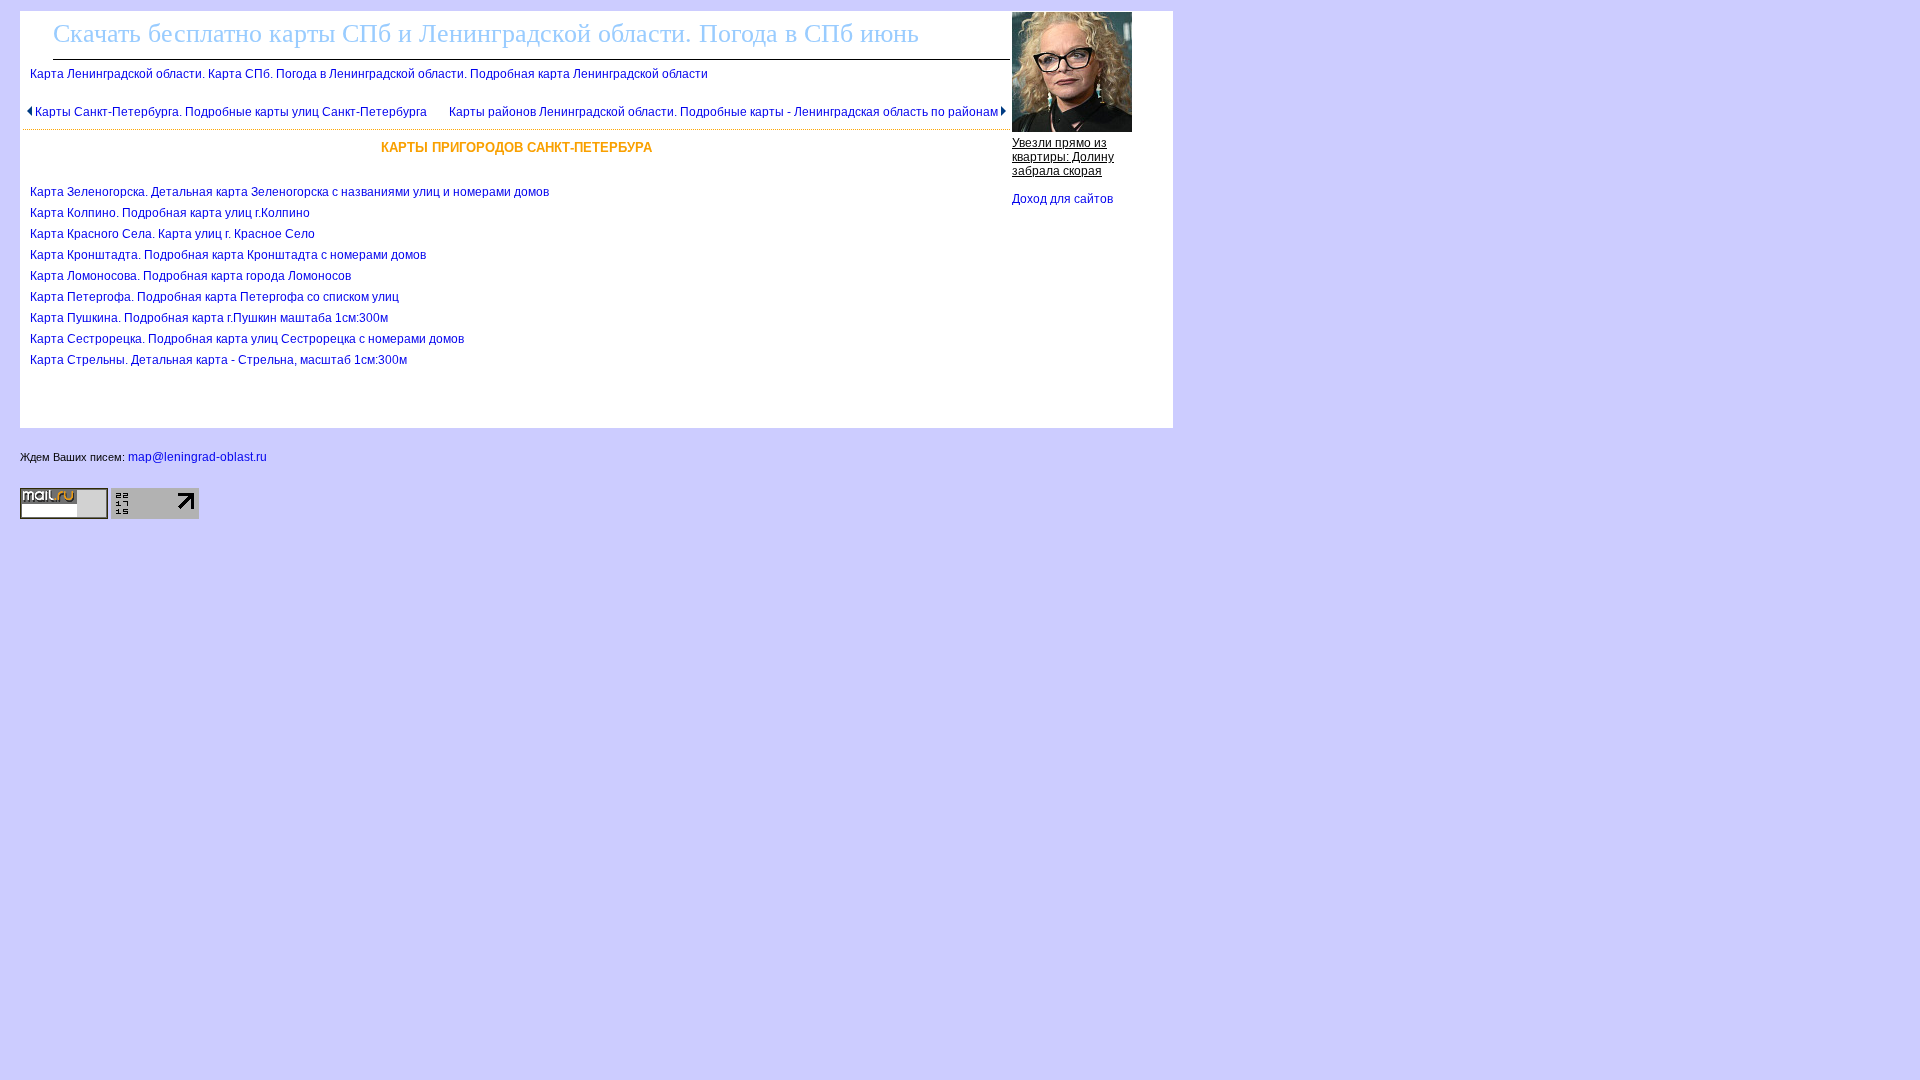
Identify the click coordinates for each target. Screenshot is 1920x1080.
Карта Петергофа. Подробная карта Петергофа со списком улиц (214, 297)
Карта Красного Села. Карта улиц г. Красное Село (172, 234)
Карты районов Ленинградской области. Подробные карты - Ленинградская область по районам (723, 112)
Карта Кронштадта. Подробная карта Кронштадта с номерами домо (228, 255)
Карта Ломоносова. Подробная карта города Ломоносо (190, 276)
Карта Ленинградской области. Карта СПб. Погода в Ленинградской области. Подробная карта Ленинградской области (369, 74)
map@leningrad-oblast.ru (197, 457)
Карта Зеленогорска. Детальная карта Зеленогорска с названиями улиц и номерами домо (289, 192)
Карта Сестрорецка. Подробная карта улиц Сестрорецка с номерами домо (247, 339)
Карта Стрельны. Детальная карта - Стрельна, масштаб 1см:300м (218, 360)
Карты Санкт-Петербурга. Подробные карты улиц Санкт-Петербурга (231, 112)
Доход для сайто (1062, 199)
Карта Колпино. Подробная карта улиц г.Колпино (170, 213)
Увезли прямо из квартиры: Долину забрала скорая (1063, 157)
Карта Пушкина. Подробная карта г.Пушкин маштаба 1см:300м (209, 318)
